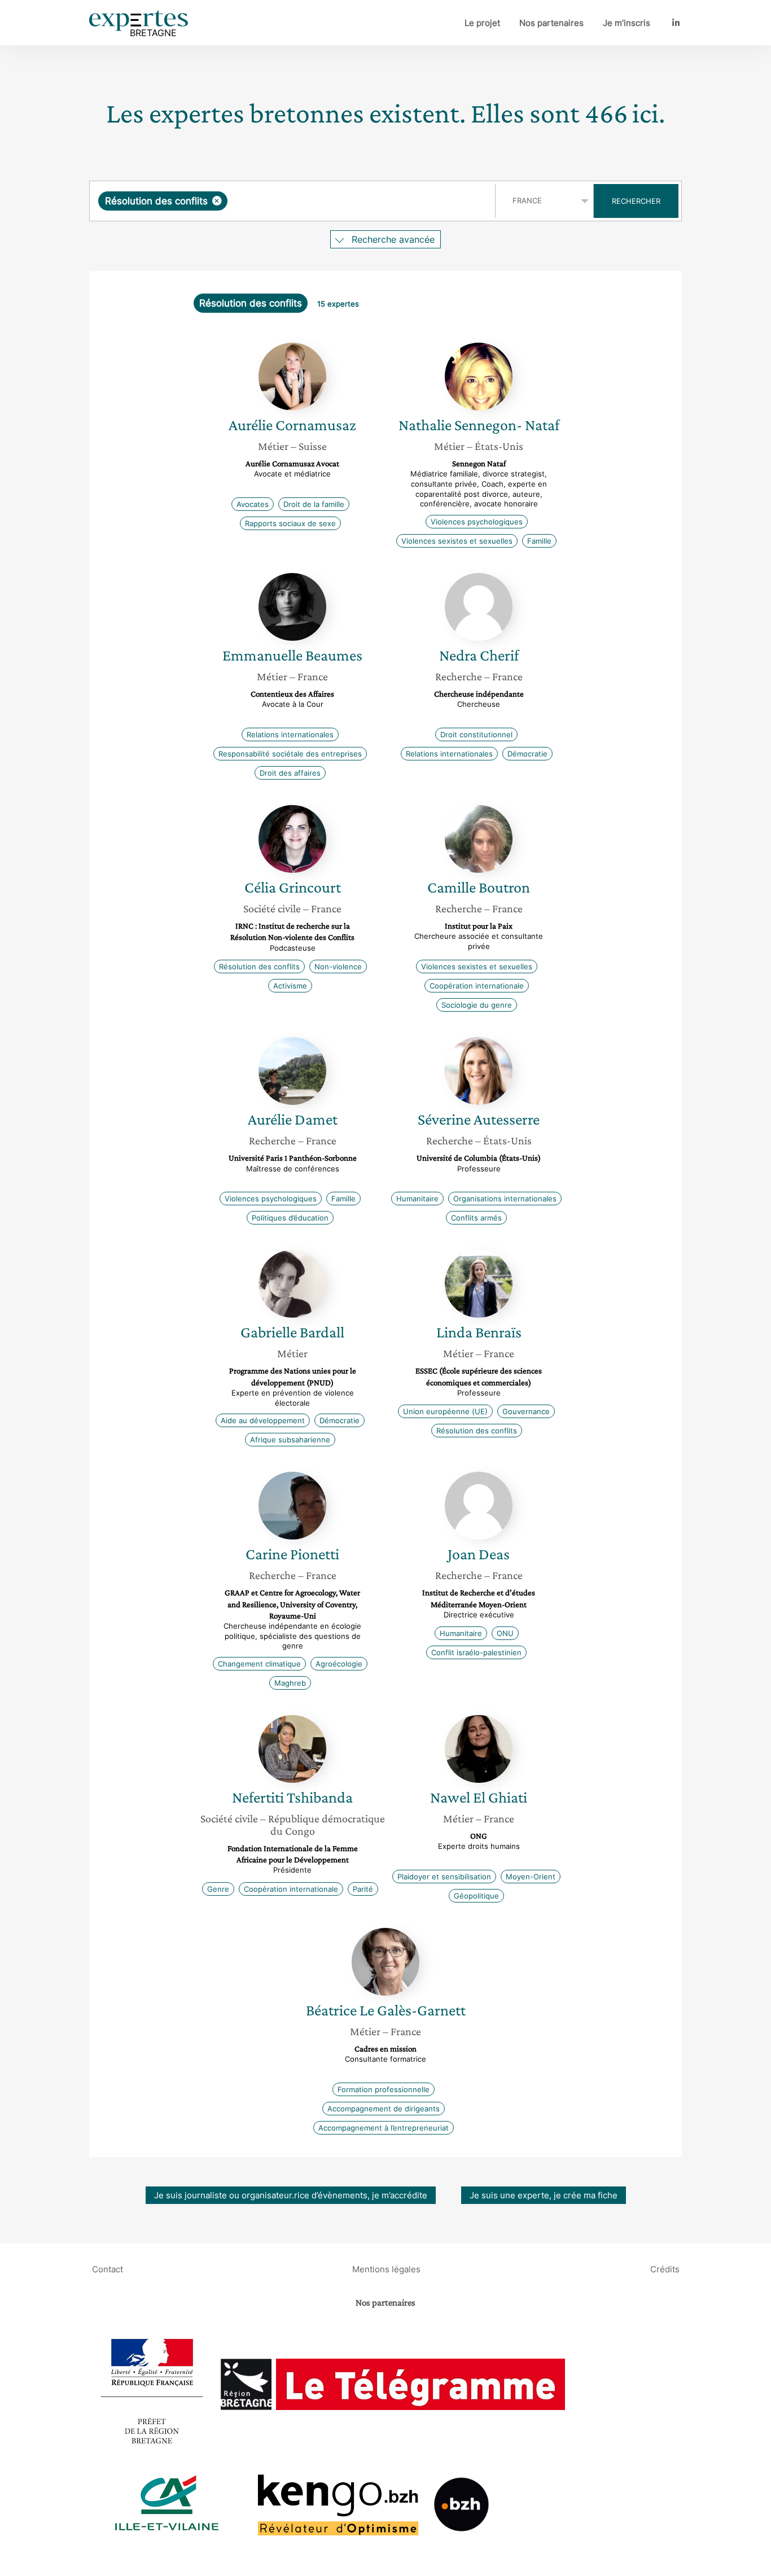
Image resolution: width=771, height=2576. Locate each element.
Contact (108, 2269)
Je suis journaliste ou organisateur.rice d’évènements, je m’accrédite (291, 2195)
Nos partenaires (551, 23)
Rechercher (636, 201)
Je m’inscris (627, 23)
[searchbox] (343, 201)
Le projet (482, 23)
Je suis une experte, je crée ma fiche (544, 2195)
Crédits (665, 2269)
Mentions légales (386, 2269)
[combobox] (294, 201)
